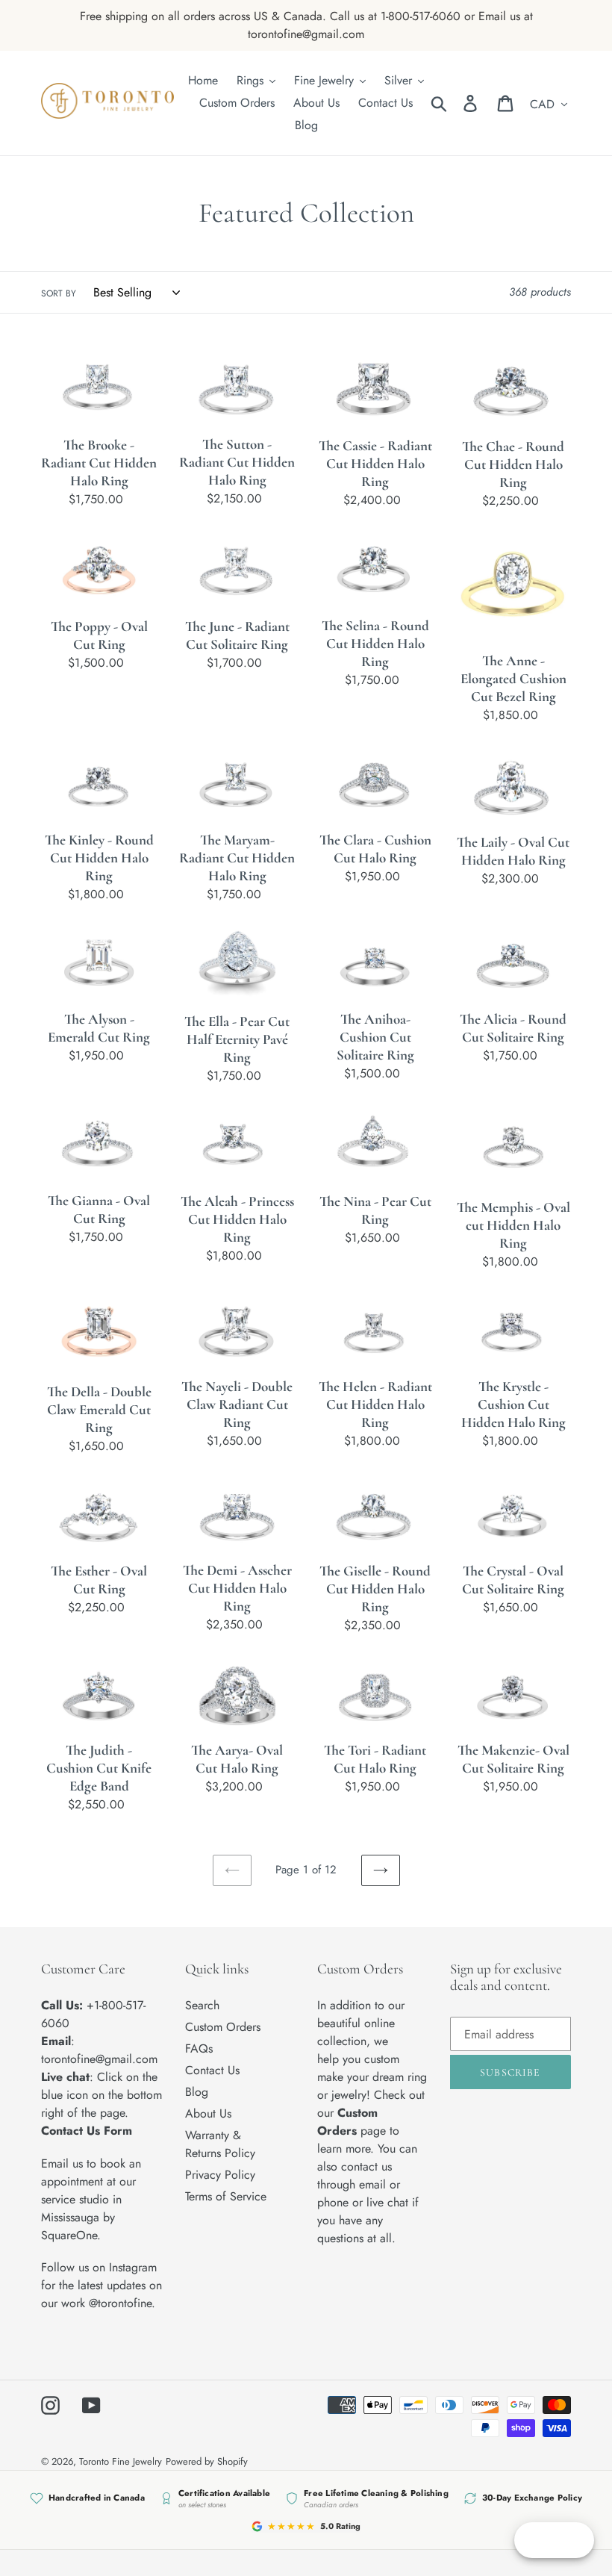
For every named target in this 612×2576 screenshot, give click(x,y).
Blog (197, 2092)
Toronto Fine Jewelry (121, 2461)
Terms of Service (226, 2196)
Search (202, 2005)
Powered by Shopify (207, 2461)
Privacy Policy (220, 2175)
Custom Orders (223, 2027)
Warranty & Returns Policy (220, 2144)
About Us (208, 2113)
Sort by (59, 293)
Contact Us (212, 2070)
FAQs (199, 2048)
